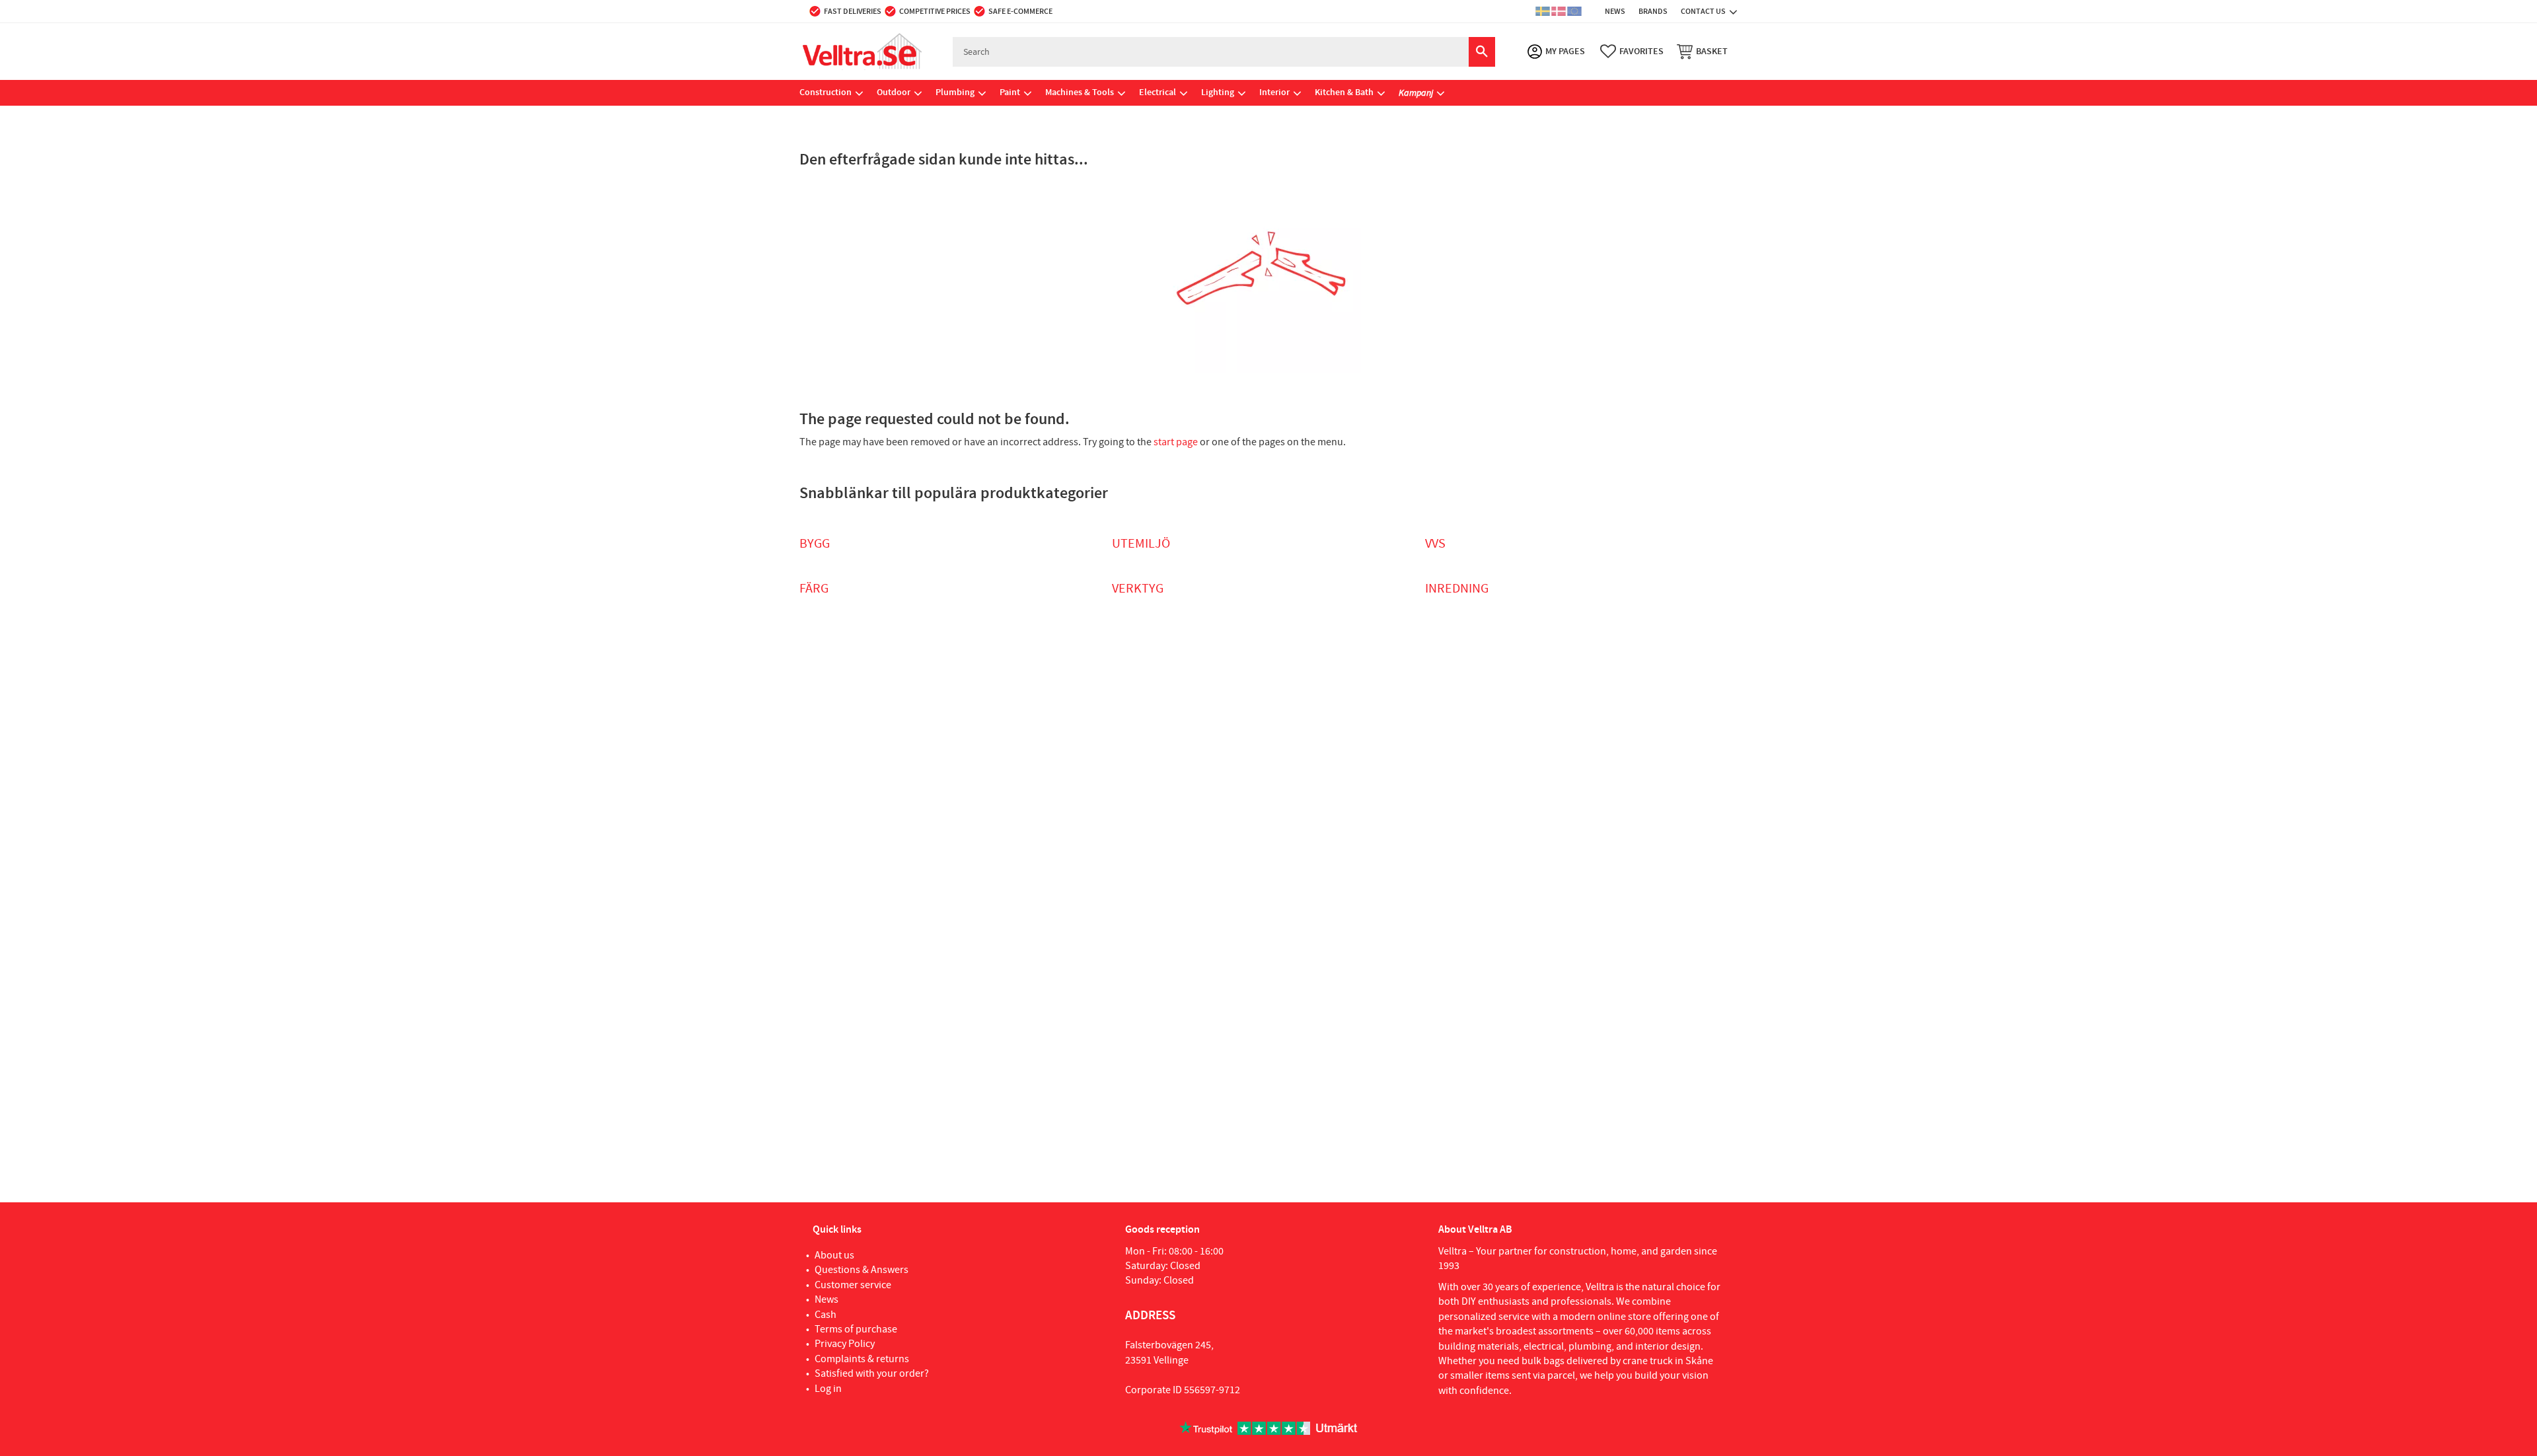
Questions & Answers (862, 1270)
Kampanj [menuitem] (1416, 92)
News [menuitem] (1615, 11)
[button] (1632, 52)
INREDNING (1457, 589)
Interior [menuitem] (1274, 92)
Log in (828, 1389)
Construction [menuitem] (826, 92)
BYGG (815, 544)
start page (1176, 442)
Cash (826, 1315)
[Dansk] (1559, 11)
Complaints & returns (862, 1359)
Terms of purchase (856, 1329)
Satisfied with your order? (872, 1373)
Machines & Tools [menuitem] (1080, 92)
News (827, 1299)
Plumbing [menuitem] (955, 92)
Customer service (853, 1285)
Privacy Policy (845, 1344)
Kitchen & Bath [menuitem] (1344, 92)
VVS (1435, 544)
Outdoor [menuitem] (894, 92)
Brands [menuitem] (1653, 11)
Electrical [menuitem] (1158, 92)
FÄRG (814, 589)
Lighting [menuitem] (1218, 92)
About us (834, 1255)
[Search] (1482, 52)
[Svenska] (1543, 11)
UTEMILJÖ (1141, 544)
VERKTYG (1138, 589)
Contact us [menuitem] (1703, 11)
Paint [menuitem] (1010, 92)
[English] (1574, 11)
